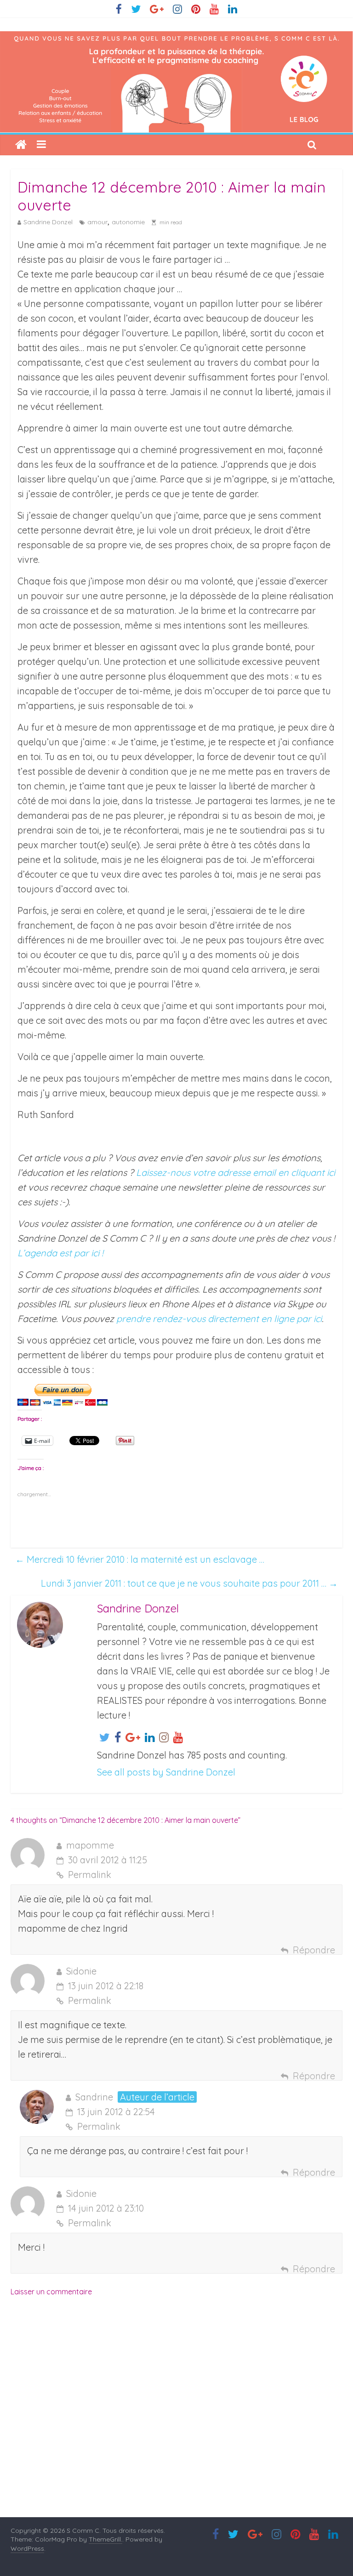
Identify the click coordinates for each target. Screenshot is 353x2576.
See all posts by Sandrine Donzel (166, 1772)
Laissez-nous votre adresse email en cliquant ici (236, 1172)
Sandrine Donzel (48, 222)
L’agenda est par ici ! (60, 1253)
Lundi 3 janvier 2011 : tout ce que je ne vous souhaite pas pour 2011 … (189, 1583)
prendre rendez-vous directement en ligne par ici (219, 1319)
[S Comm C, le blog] (176, 38)
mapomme (90, 1845)
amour (97, 222)
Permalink (90, 1875)
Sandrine (94, 2097)
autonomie (128, 222)
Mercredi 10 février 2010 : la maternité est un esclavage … (140, 1559)
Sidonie (81, 1971)
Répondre (314, 1950)
